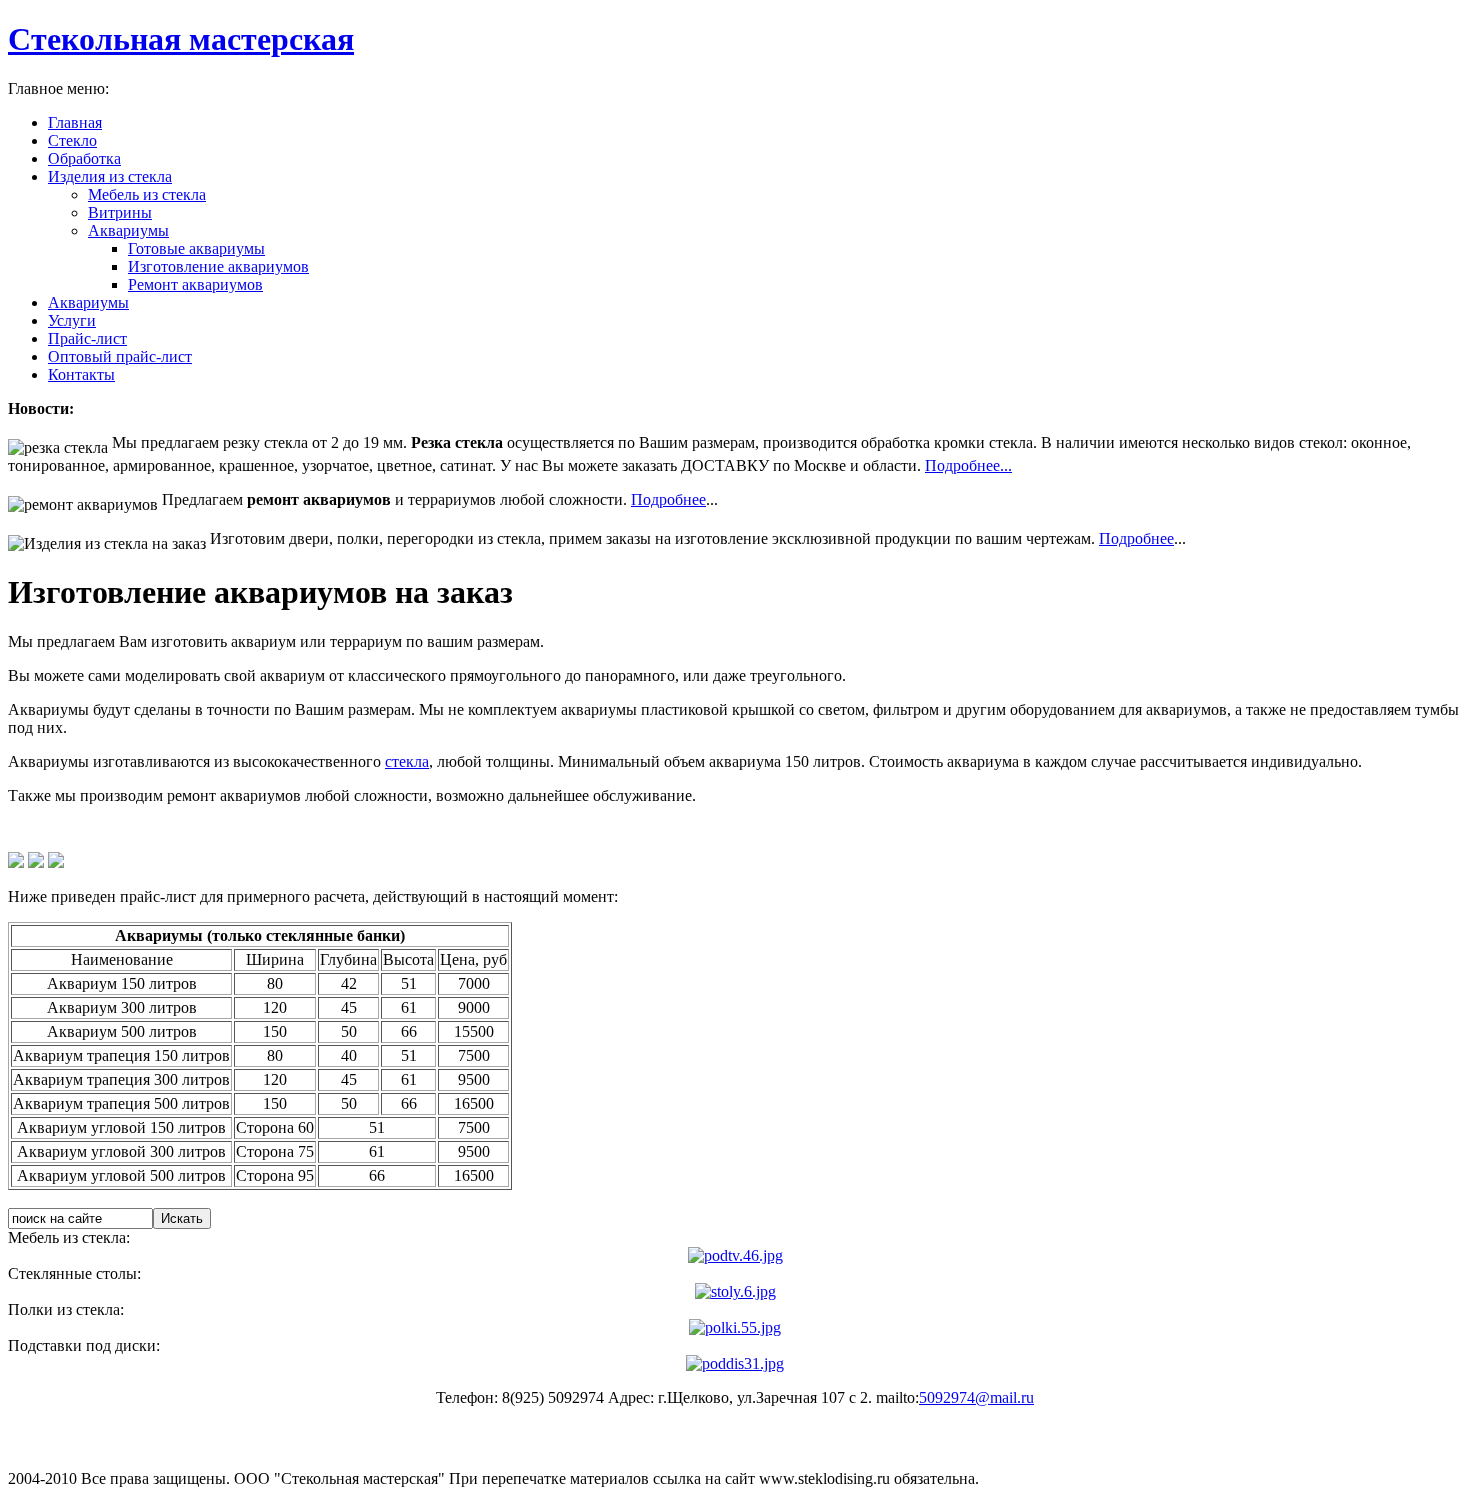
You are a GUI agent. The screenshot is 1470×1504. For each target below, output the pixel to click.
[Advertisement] (372, 828)
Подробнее (668, 499)
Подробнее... (968, 465)
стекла (407, 761)
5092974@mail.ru (976, 1397)
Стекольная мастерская (181, 39)
